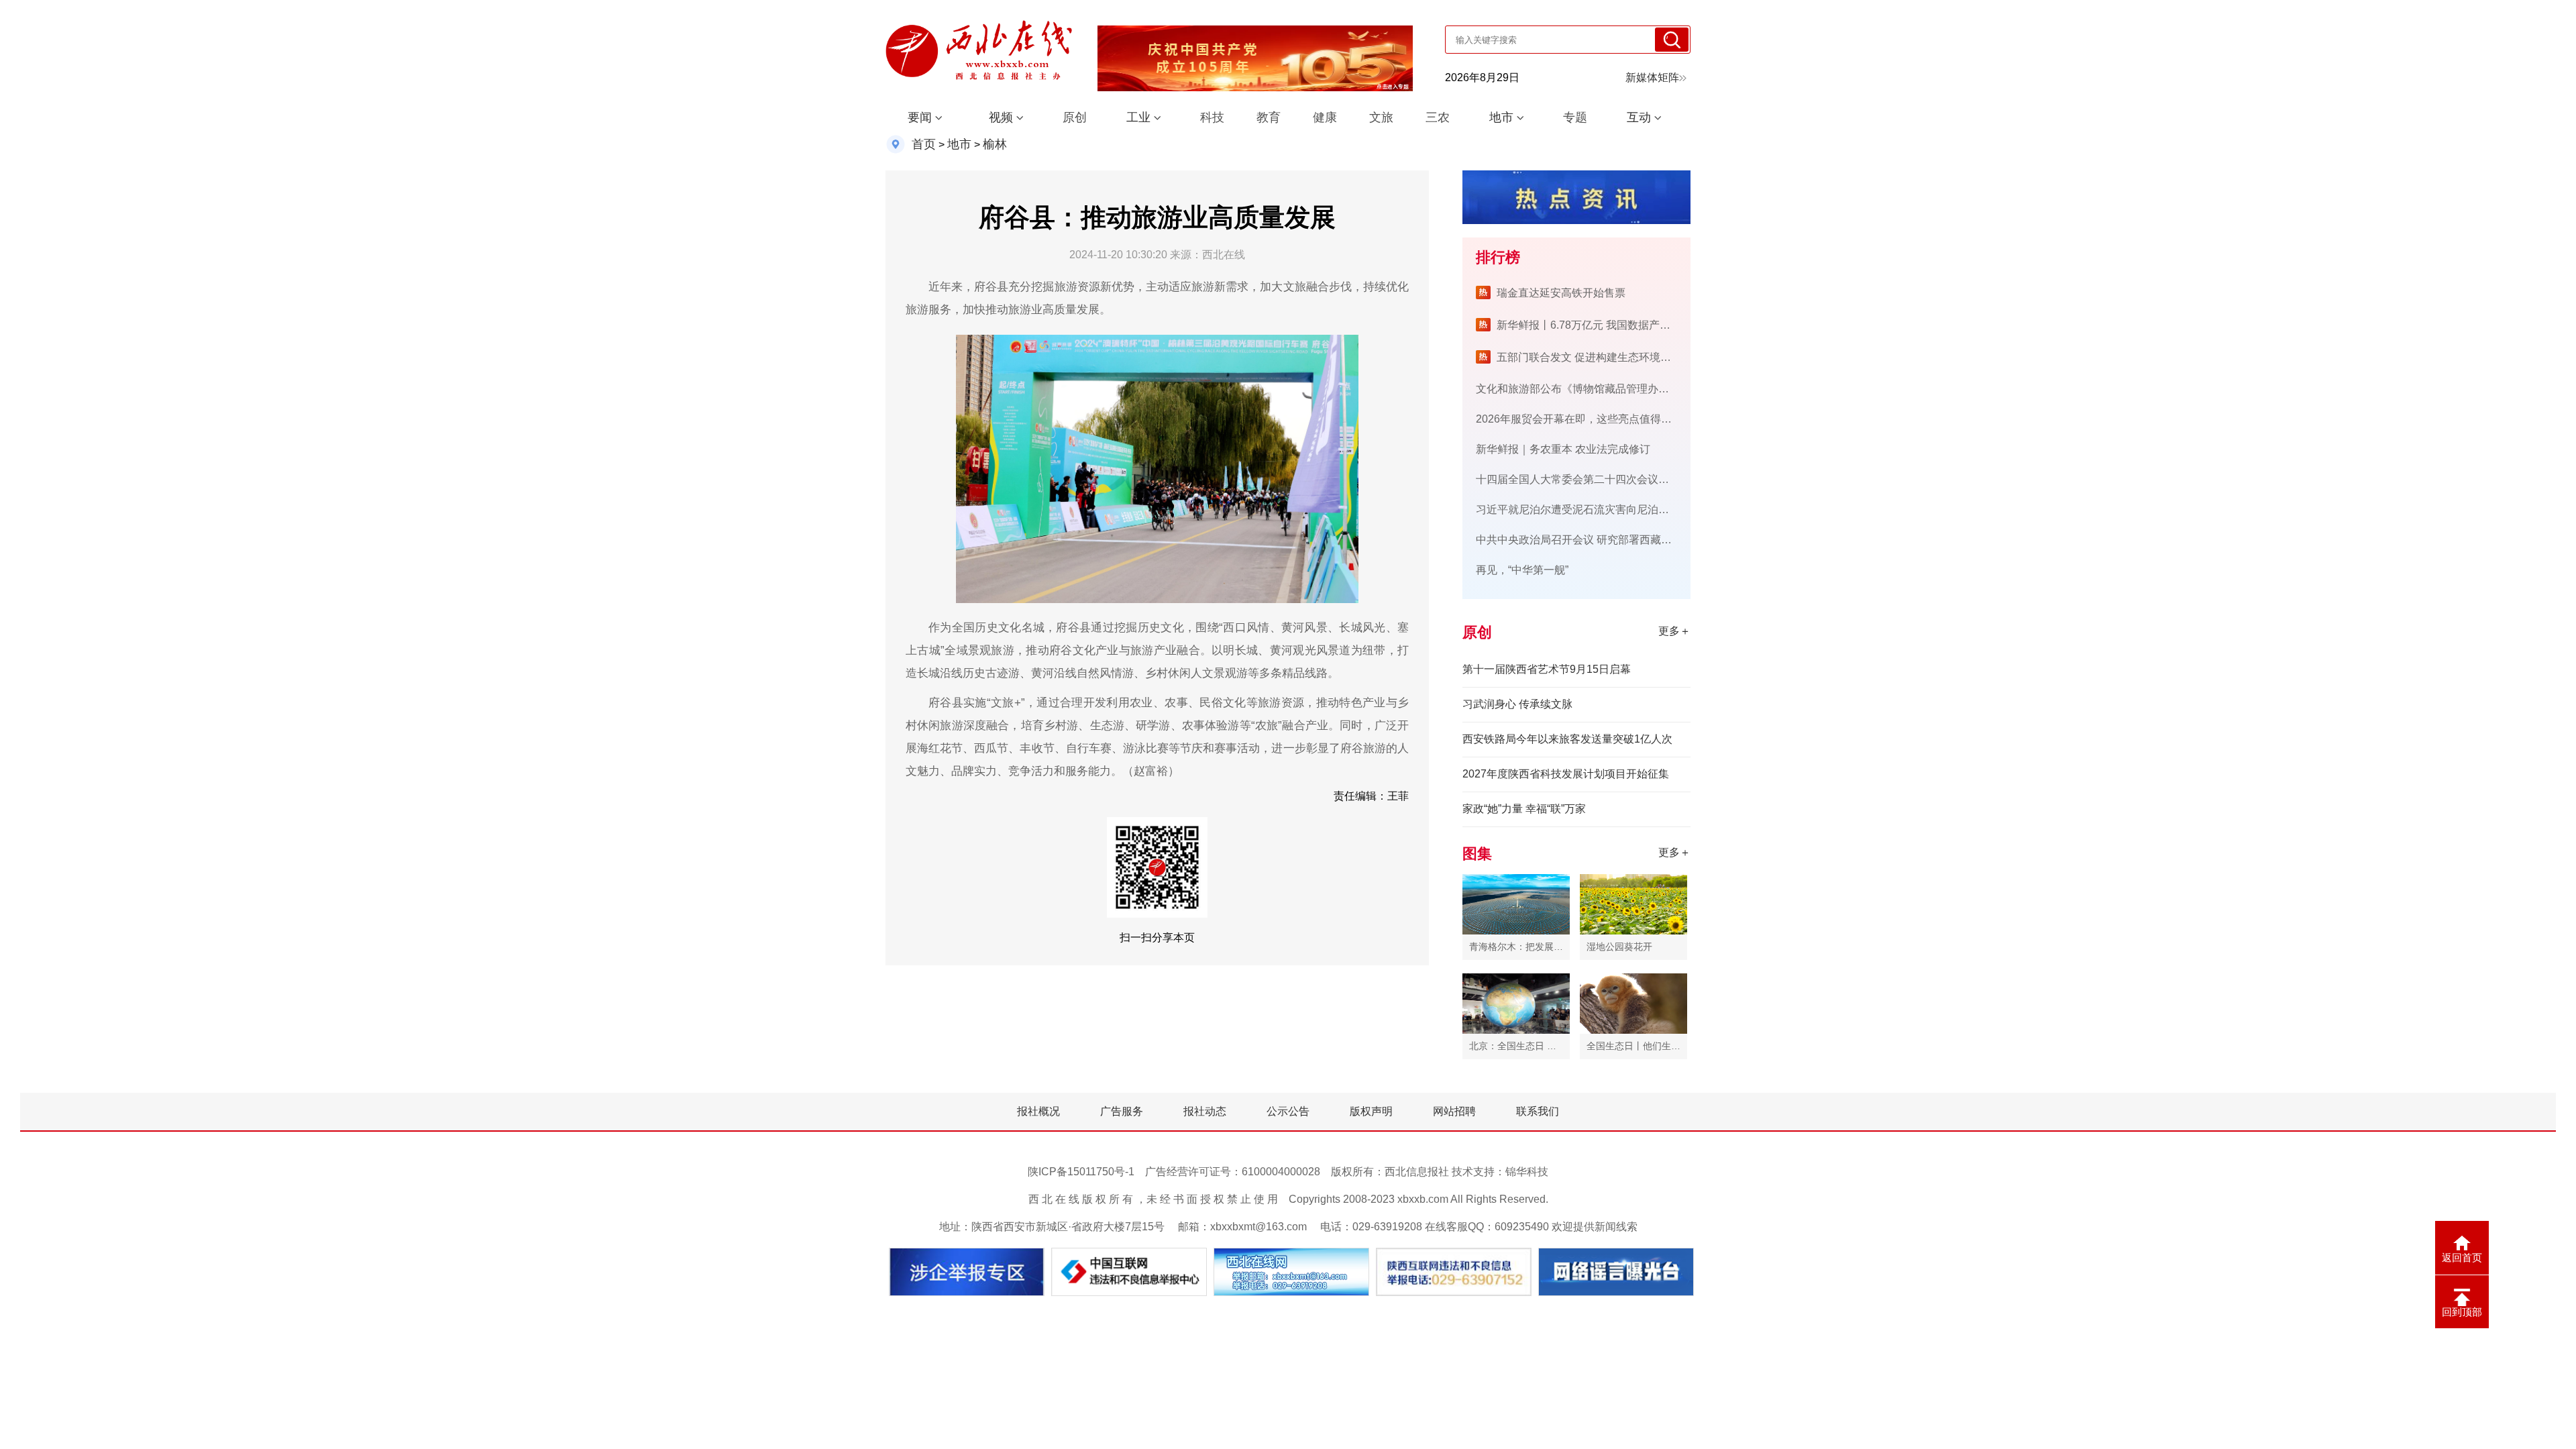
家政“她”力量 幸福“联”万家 (1524, 809)
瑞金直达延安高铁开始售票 (1561, 293)
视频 (1001, 117)
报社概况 (1038, 1111)
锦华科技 (1527, 1172)
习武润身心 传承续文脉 (1517, 704)
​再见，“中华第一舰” (1522, 570)
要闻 (920, 117)
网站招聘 (1454, 1111)
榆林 (995, 144)
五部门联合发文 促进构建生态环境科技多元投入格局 (1621, 357)
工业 (1138, 117)
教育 (1269, 117)
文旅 (1381, 117)
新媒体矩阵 (1652, 77)
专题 (1575, 117)
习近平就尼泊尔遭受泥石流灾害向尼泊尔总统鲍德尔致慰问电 (1621, 509)
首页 (924, 144)
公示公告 (1288, 1111)
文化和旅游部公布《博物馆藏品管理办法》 (1578, 389)
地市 (1501, 117)
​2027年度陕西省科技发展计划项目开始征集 (1566, 774)
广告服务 (1122, 1111)
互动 (1639, 117)
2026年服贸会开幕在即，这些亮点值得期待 (1579, 419)
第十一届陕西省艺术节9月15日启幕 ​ (1548, 669)
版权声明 (1371, 1111)
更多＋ (1674, 631)
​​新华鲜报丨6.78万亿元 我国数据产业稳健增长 (1605, 325)
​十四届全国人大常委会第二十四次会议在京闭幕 (1589, 479)
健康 (1325, 117)
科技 (1212, 117)
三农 (1438, 117)
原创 (1075, 117)
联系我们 (1538, 1111)
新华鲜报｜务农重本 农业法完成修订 (1563, 449)
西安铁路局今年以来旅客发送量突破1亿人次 (1567, 739)
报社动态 (1205, 1111)
